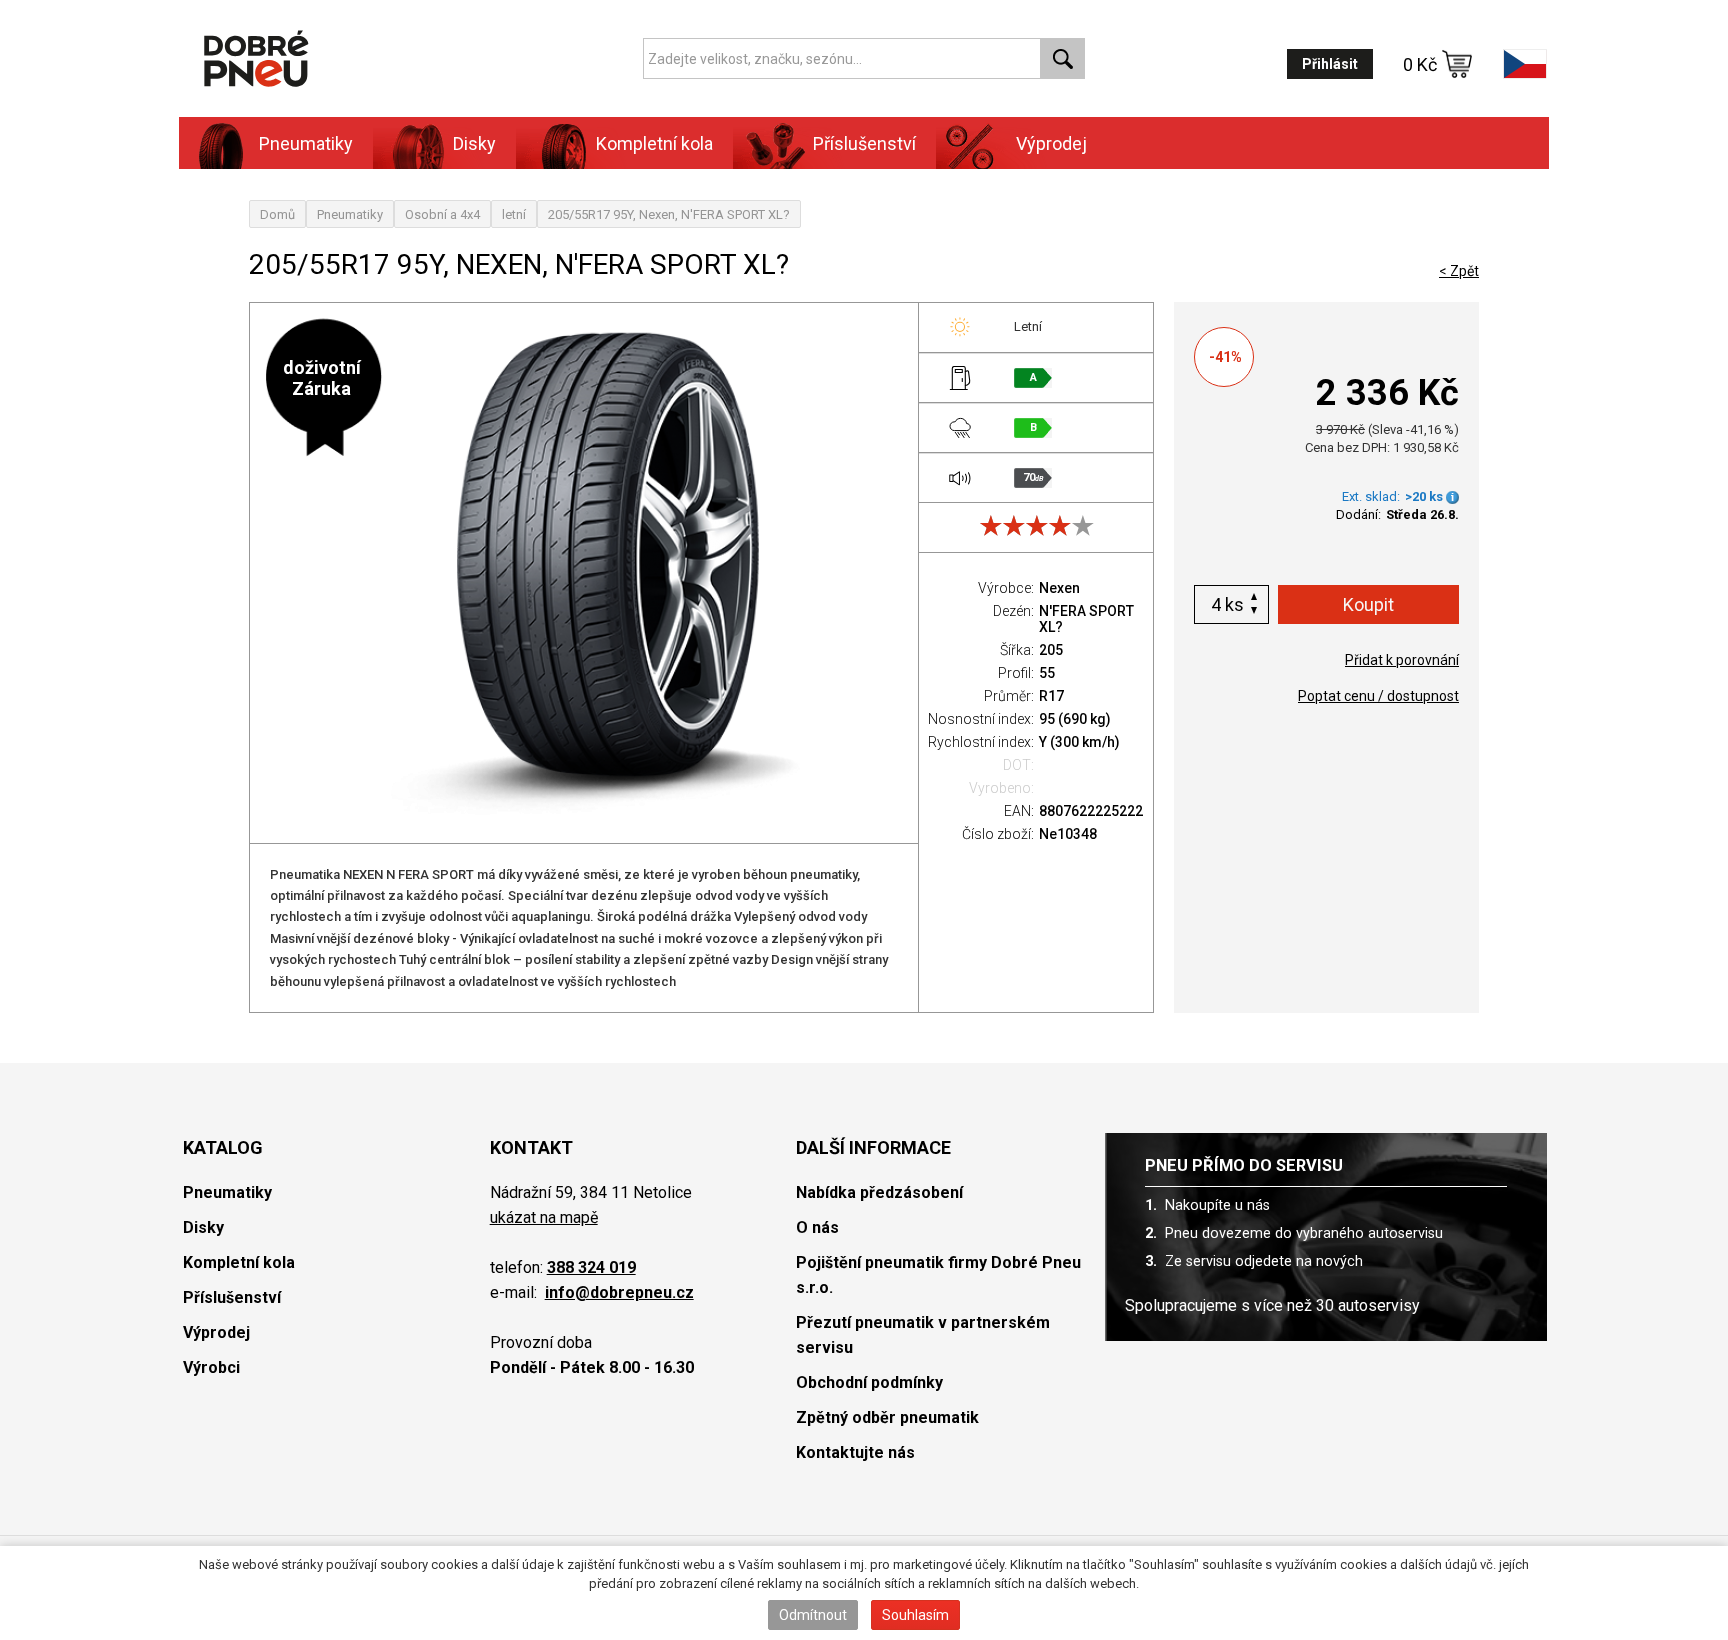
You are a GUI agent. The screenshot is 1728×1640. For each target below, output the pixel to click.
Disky (203, 1227)
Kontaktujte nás (855, 1452)
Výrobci (211, 1367)
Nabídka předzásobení (879, 1192)
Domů (277, 214)
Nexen (1059, 588)
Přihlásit (1330, 64)
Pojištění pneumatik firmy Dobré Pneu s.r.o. (938, 1275)
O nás (817, 1227)
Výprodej (1051, 143)
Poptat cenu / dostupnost (1378, 696)
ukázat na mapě (544, 1217)
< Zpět (1459, 271)
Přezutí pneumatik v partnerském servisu (923, 1335)
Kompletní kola (239, 1262)
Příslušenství (864, 143)
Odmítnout (813, 1615)
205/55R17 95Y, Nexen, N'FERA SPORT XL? (669, 214)
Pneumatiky (350, 214)
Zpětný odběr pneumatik (887, 1417)
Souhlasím (915, 1615)
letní (514, 214)
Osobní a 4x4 (442, 214)
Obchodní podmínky (869, 1382)
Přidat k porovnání (1402, 660)
